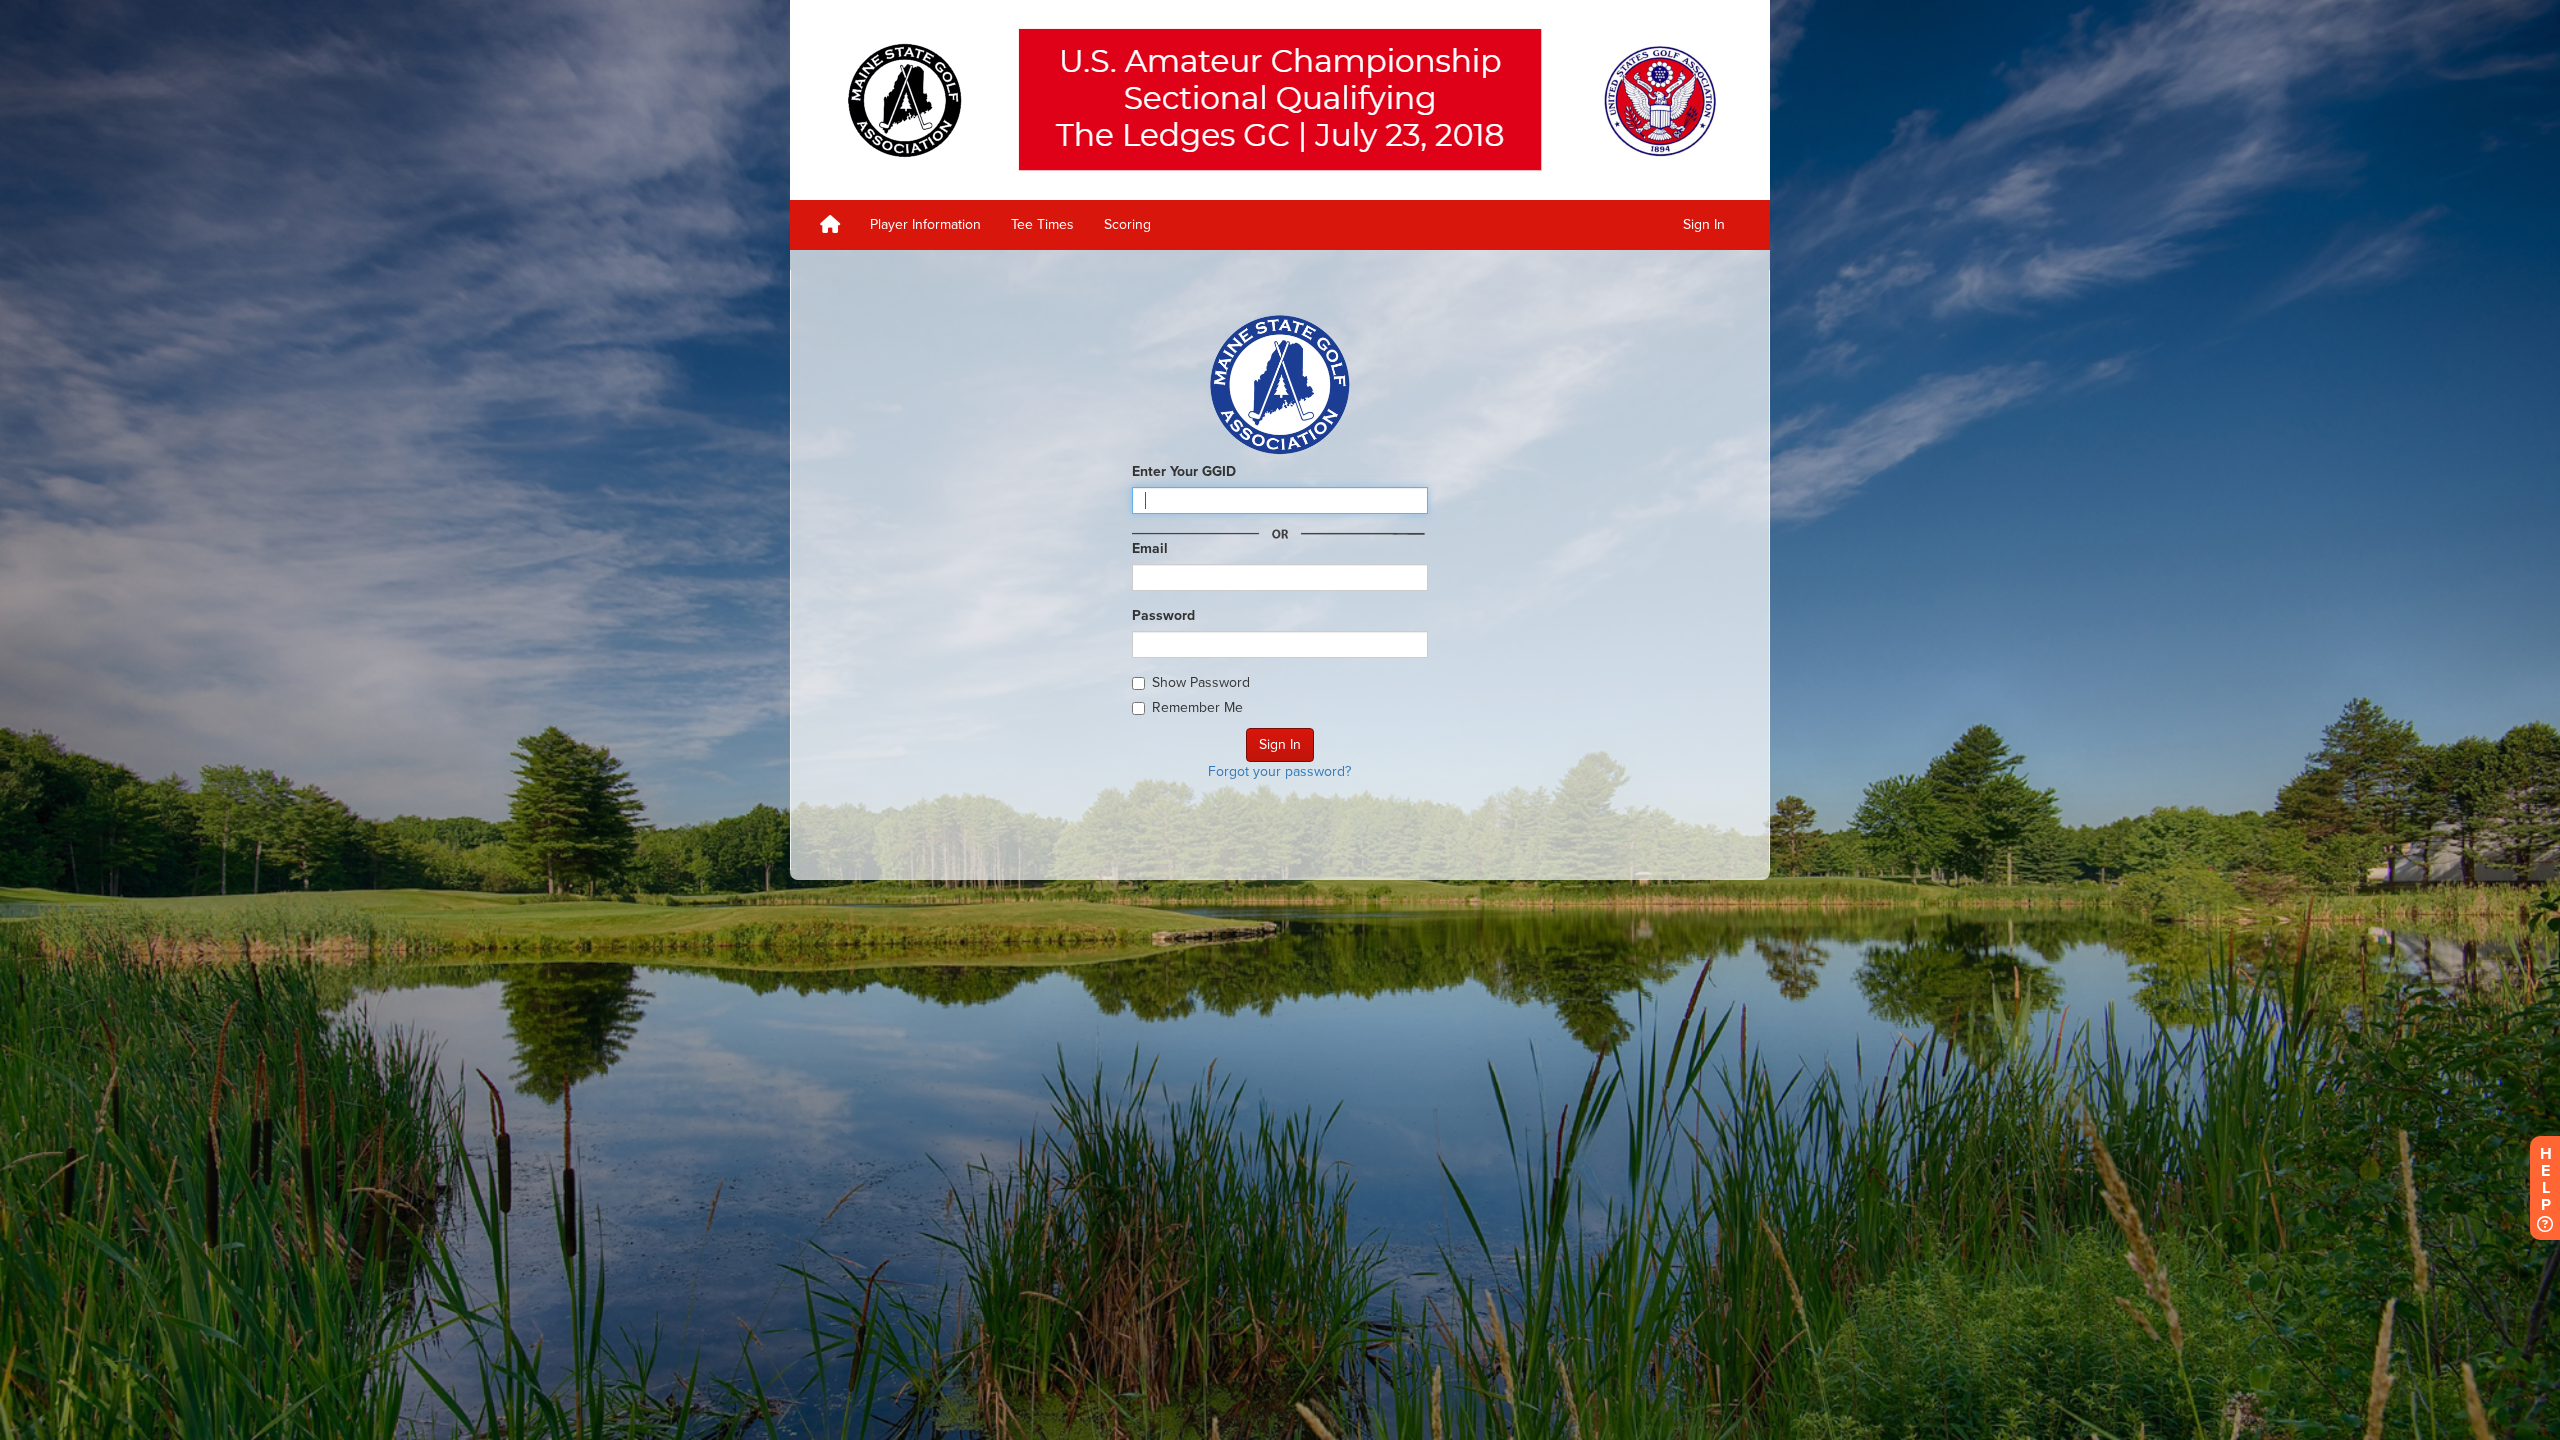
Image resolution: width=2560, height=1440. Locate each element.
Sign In (1704, 224)
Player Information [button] (925, 224)
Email (1150, 548)
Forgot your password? (1279, 771)
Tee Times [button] (1042, 224)
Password (1163, 615)
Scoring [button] (1127, 224)
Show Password (1201, 682)
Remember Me (1197, 707)
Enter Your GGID (1184, 471)
